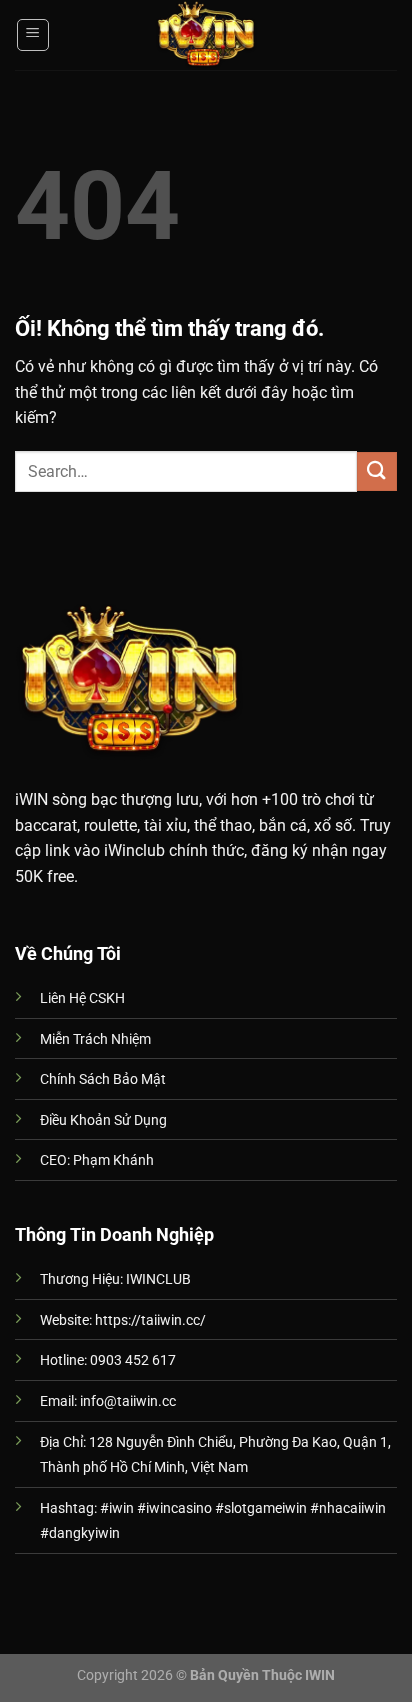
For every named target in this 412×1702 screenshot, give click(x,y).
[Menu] (33, 35)
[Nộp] (377, 471)
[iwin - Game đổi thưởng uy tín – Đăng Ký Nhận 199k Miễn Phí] (206, 35)
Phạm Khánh (113, 1160)
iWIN (31, 799)
